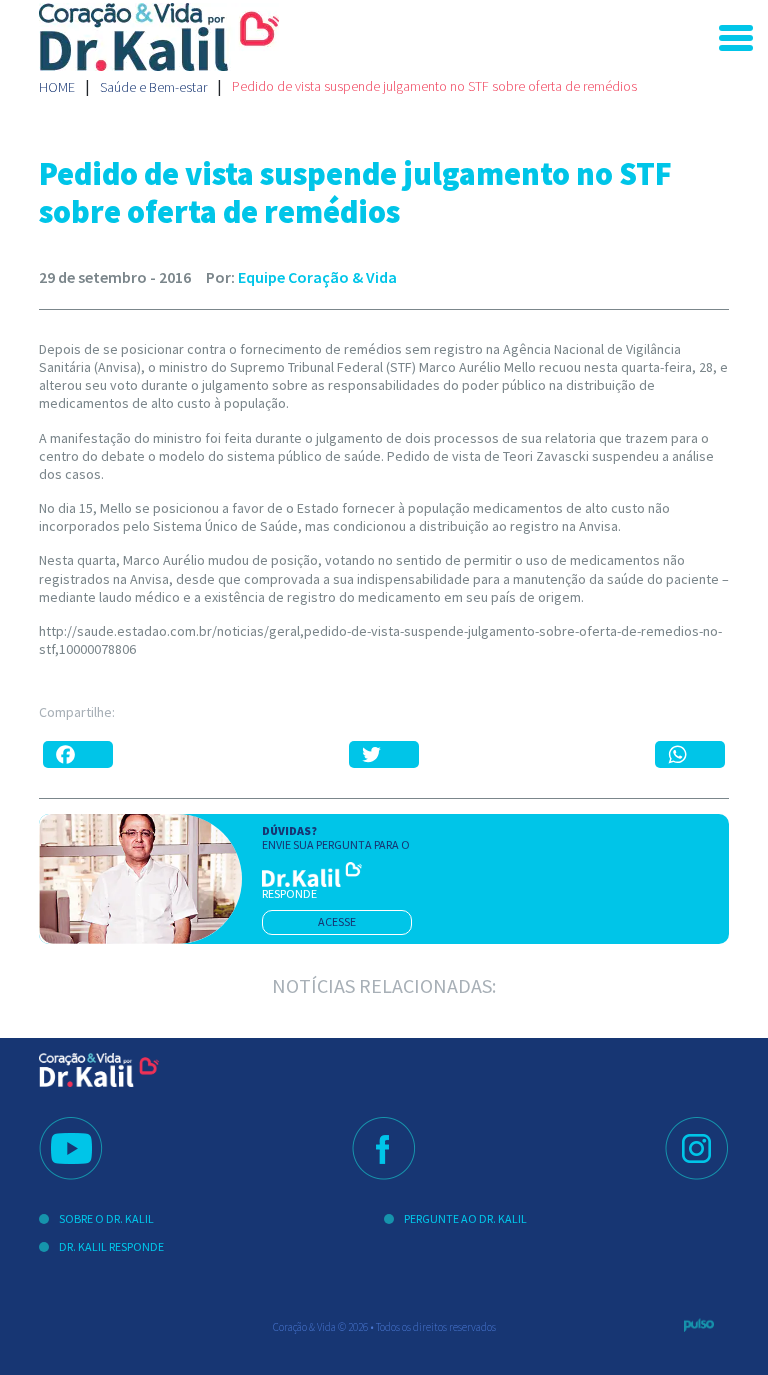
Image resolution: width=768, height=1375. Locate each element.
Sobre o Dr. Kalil (106, 1218)
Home (57, 87)
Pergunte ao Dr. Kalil (465, 1218)
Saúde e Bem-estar (153, 87)
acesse (337, 921)
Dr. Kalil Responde (111, 1246)
